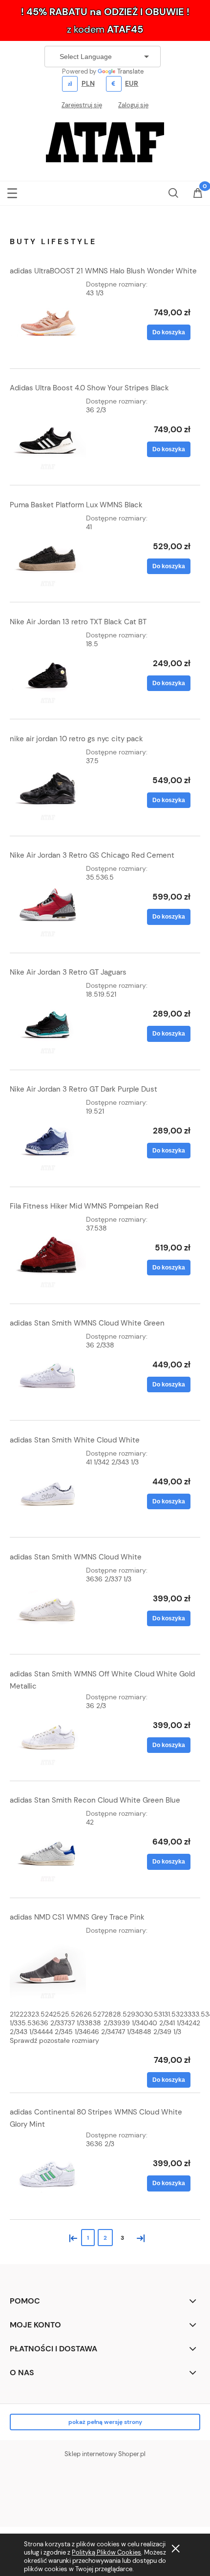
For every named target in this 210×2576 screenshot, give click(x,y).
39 (117, 2023)
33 (188, 2014)
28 (109, 2014)
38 (103, 1228)
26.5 (90, 2014)
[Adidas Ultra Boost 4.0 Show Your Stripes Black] (48, 435)
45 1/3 (73, 2032)
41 (89, 527)
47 (114, 2032)
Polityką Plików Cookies (106, 2552)
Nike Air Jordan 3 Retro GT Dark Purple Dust (84, 1089)
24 (49, 2014)
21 (113, 994)
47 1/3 (126, 2032)
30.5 (151, 2014)
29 (131, 2014)
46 (87, 2032)
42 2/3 (111, 1462)
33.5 (198, 2014)
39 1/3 (131, 2023)
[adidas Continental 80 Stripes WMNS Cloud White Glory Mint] (48, 2169)
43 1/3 (95, 293)
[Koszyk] (198, 194)
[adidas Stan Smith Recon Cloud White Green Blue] (48, 1847)
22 (20, 2014)
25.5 (68, 2014)
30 (140, 2014)
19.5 (104, 994)
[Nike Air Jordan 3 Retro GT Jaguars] (48, 1019)
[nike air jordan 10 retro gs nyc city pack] (48, 786)
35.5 (93, 877)
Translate (130, 71)
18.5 (92, 644)
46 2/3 (101, 2032)
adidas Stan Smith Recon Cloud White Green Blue (95, 1800)
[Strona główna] (105, 141)
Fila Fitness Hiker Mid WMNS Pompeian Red (84, 1206)
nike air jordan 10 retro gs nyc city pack (76, 739)
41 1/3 (94, 1462)
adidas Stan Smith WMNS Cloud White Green (87, 1323)
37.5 (92, 761)
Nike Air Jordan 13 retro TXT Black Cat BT (78, 622)
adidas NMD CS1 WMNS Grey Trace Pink (77, 1917)
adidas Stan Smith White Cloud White (75, 1440)
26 (79, 2014)
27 (101, 2014)
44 (41, 2032)
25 (57, 2014)
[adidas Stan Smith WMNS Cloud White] (48, 1604)
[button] (12, 191)
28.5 (120, 2014)
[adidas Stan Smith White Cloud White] (48, 1487)
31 (161, 2014)
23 (27, 2014)
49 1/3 (172, 2032)
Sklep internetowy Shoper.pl (105, 2454)
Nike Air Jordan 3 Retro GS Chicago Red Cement (92, 855)
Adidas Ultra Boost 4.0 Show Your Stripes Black (89, 388)
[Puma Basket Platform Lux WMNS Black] (48, 552)
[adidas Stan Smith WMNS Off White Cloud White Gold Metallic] (48, 1730)
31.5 (170, 2014)
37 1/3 (123, 1579)
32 (180, 2014)
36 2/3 (96, 410)
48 (139, 2032)
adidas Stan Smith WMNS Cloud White (76, 1557)
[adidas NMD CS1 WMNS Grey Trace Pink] (48, 1964)
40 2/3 (159, 2023)
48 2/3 (153, 2032)
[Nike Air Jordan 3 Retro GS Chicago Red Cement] (48, 902)
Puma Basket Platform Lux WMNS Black (76, 505)
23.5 (38, 2014)
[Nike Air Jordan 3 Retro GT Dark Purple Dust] (48, 1136)
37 (64, 2023)
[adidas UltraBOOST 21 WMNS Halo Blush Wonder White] (48, 318)
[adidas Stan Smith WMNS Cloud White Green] (48, 1370)
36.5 (107, 877)
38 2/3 (103, 2023)
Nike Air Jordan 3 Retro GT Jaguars (68, 972)
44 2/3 (55, 2032)
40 (144, 2023)
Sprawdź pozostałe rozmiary (54, 2040)
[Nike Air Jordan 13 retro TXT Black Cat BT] (48, 669)
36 (90, 1579)
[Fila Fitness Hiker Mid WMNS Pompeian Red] (48, 1253)
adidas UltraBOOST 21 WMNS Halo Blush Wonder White (103, 271)
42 (90, 1822)
